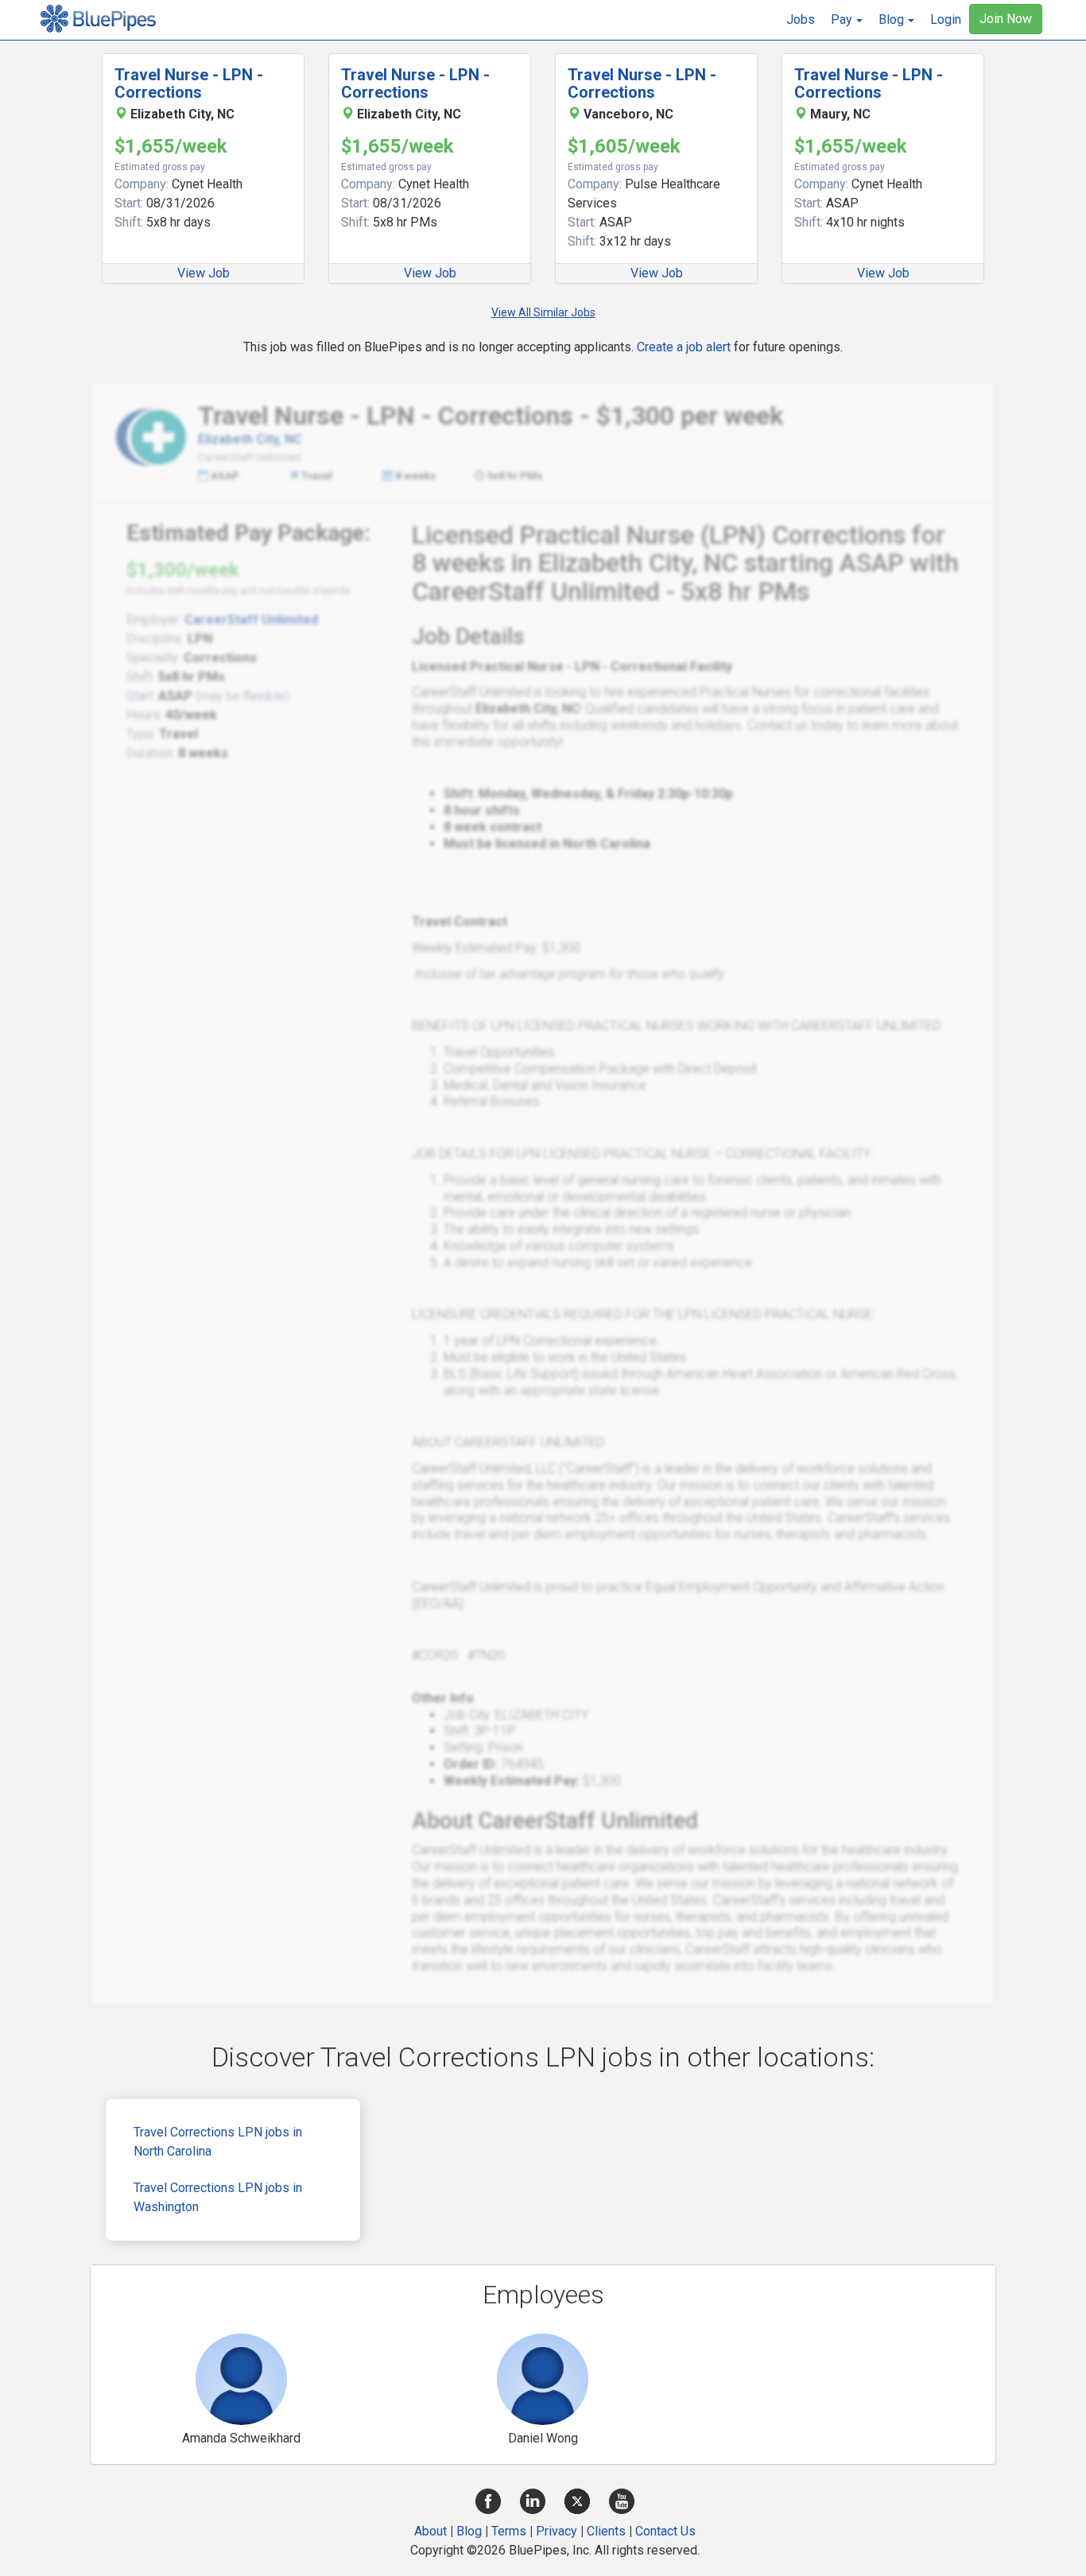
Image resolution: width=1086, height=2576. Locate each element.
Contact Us (665, 2531)
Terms (509, 2531)
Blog (469, 2531)
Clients (606, 2531)
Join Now (1006, 19)
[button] (847, 20)
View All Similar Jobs (543, 312)
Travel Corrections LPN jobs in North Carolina (218, 2142)
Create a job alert (684, 347)
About (431, 2531)
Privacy (557, 2531)
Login (946, 19)
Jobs (801, 19)
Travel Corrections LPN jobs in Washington (218, 2197)
